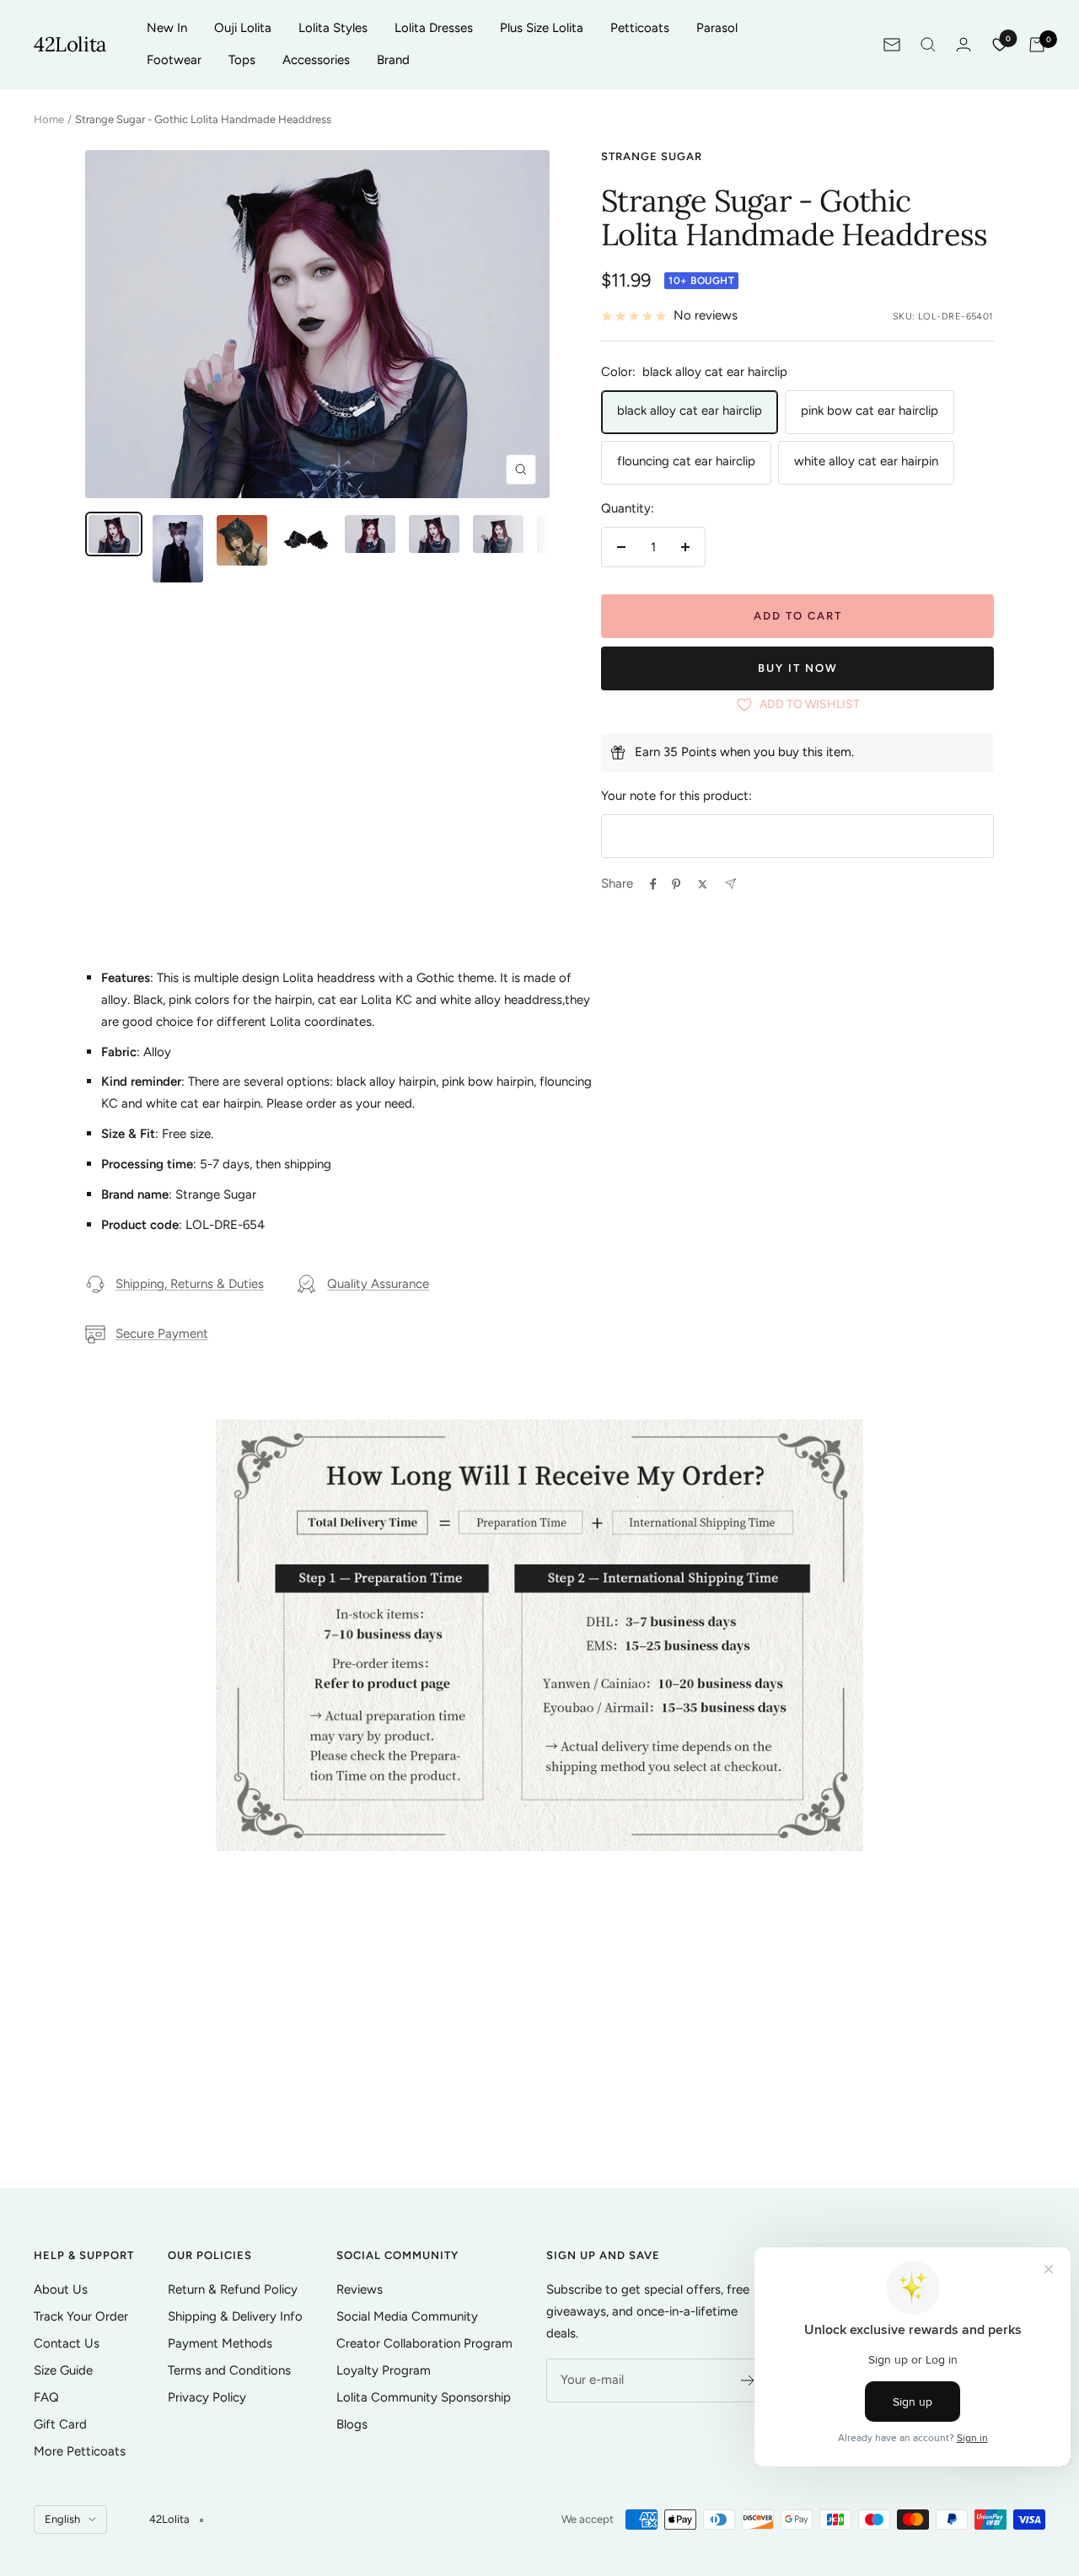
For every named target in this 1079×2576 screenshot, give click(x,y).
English (62, 2519)
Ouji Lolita (243, 28)
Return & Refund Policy (233, 2289)
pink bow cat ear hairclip (870, 411)
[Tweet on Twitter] (703, 884)
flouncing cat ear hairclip (686, 461)
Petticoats (640, 28)
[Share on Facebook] (653, 884)
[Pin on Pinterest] (676, 884)
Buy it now (798, 668)
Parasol (717, 28)
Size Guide (63, 2370)
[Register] (748, 2380)
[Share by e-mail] (730, 884)
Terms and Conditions (229, 2370)
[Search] (928, 45)
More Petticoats (80, 2451)
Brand (393, 60)
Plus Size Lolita (542, 28)
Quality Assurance (378, 1284)
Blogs (352, 2424)
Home (49, 119)
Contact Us (67, 2343)
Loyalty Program (384, 2370)
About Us (61, 2289)
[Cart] (1037, 45)
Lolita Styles (333, 28)
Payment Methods (220, 2343)
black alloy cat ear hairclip (690, 411)
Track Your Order (81, 2316)
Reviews (360, 2289)
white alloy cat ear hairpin (866, 461)
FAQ (46, 2397)
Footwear (174, 60)
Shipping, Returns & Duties (190, 1284)
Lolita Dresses (434, 28)
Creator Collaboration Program (424, 2343)
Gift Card (60, 2424)
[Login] (964, 44)
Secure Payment (162, 1334)
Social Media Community (407, 2316)
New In (167, 28)
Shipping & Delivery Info (235, 2316)
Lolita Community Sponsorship (424, 2397)
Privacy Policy (207, 2397)
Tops (242, 60)
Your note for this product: (676, 796)
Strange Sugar (652, 156)
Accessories (316, 60)
